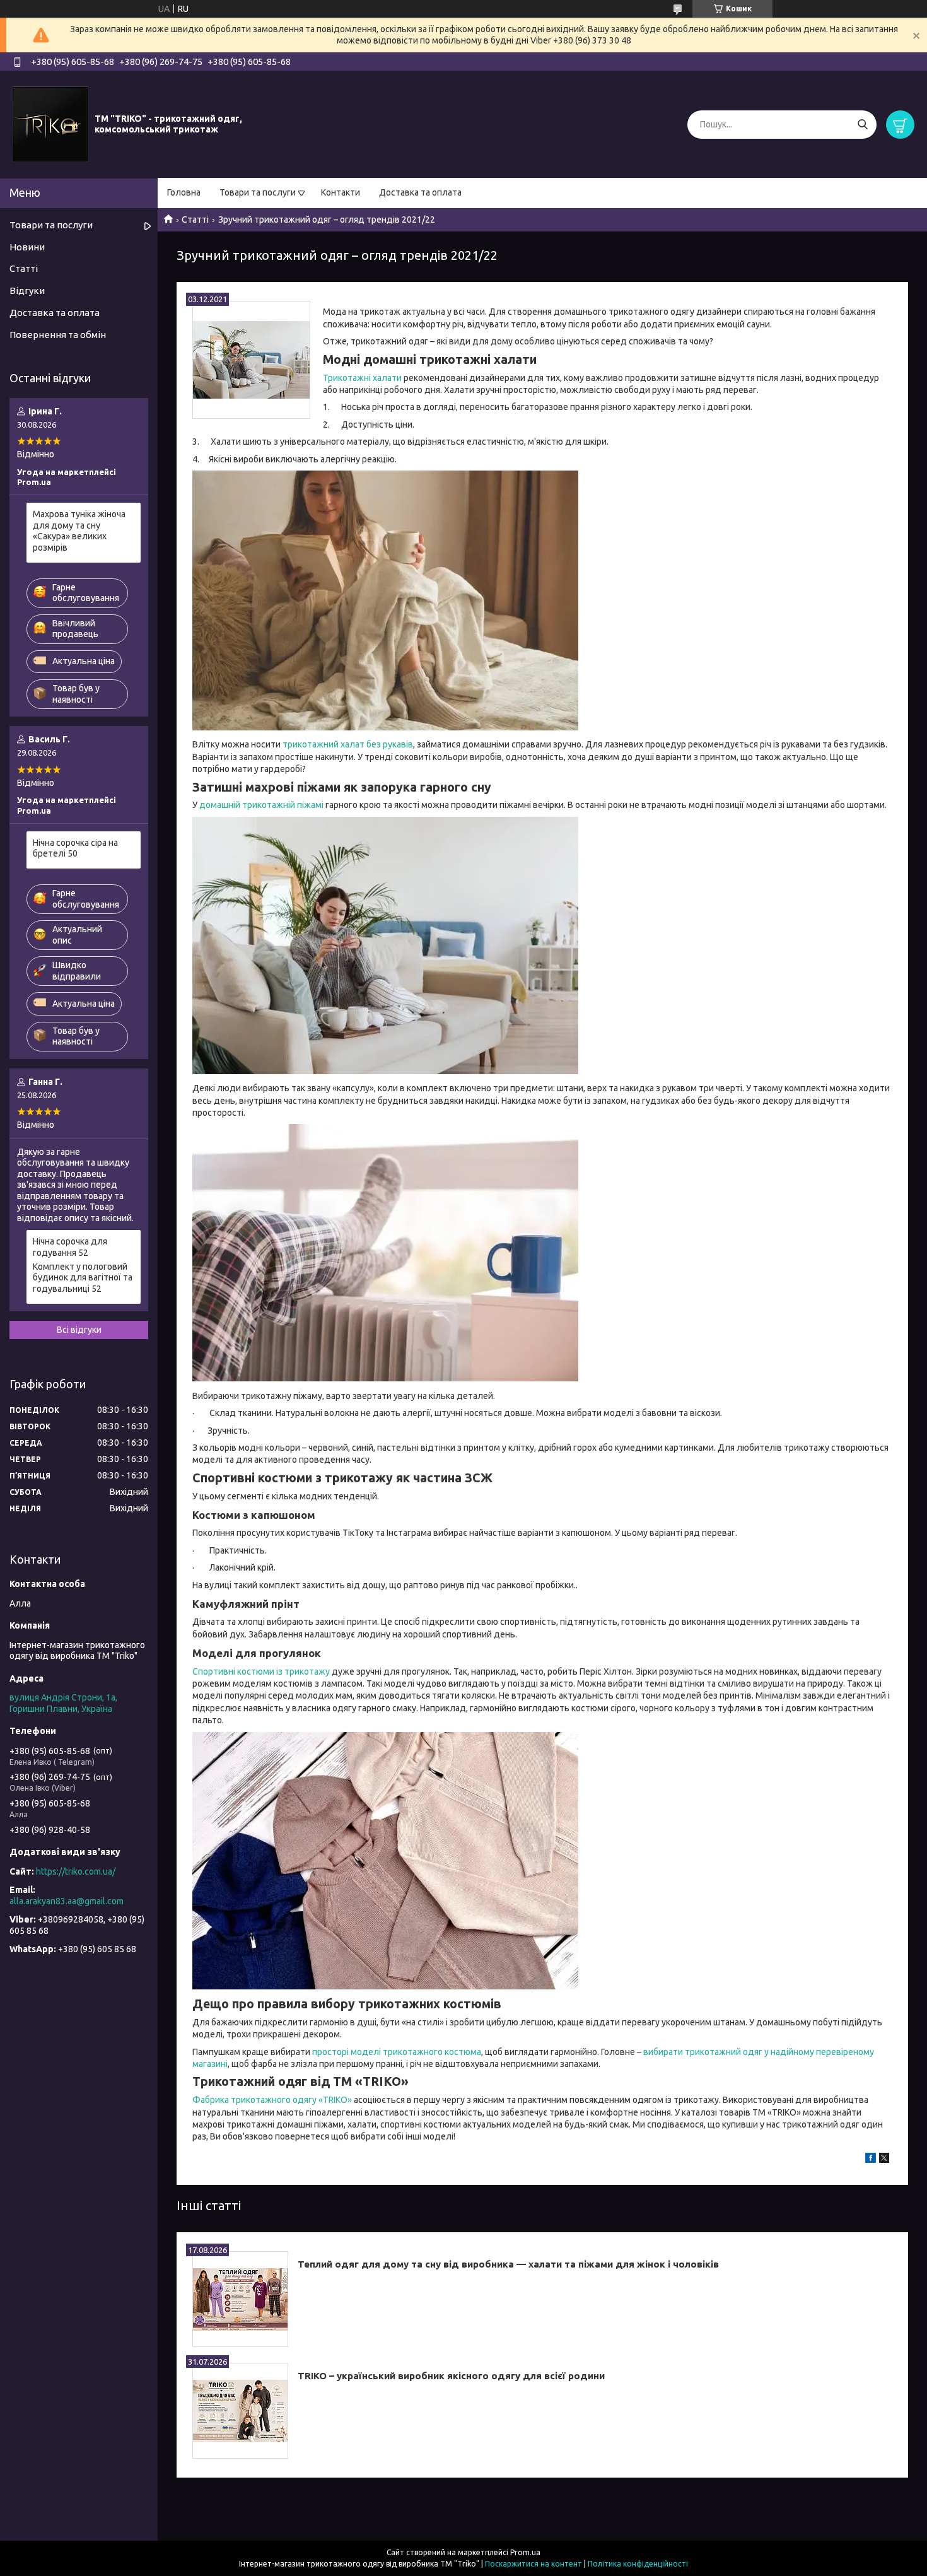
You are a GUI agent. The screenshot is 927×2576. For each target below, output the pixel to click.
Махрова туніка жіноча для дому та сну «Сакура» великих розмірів (79, 531)
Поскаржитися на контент (533, 2564)
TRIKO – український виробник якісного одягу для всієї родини (451, 2376)
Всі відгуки (79, 1330)
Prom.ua (525, 2552)
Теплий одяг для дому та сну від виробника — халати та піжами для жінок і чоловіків (508, 2264)
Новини (27, 247)
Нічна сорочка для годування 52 (70, 1247)
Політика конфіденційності (638, 2564)
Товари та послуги (258, 192)
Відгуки (27, 290)
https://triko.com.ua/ (76, 1871)
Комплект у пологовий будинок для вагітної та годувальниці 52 (83, 1278)
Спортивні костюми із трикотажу (261, 1671)
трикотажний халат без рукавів (348, 744)
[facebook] (871, 2160)
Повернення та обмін (58, 335)
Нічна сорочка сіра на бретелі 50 (75, 848)
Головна (184, 192)
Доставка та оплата (420, 192)
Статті (195, 220)
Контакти (341, 192)
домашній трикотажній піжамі (261, 805)
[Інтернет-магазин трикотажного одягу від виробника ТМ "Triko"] (50, 124)
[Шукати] (862, 125)
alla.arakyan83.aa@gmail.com (67, 1901)
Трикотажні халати (362, 378)
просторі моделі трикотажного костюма (397, 2052)
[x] (884, 2160)
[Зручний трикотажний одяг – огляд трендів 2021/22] (251, 360)
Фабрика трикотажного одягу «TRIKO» (272, 2100)
